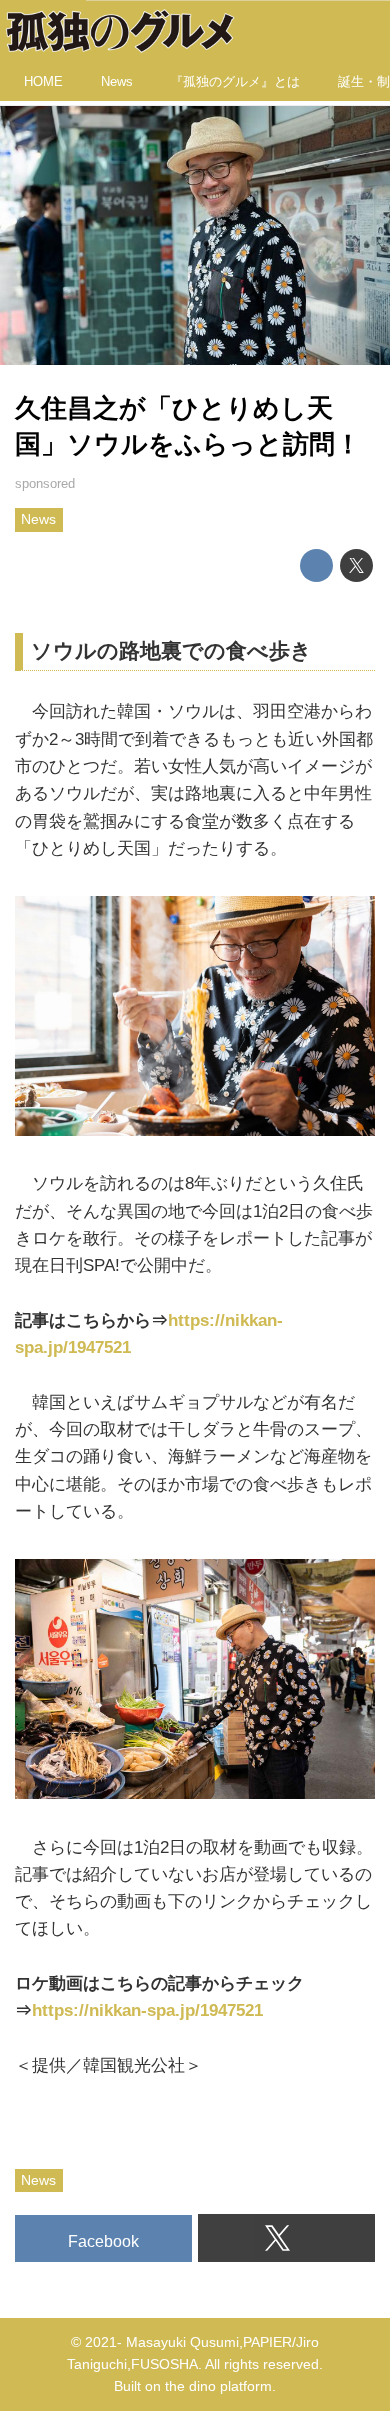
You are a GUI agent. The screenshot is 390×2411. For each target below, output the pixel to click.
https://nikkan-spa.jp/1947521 (147, 2010)
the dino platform (218, 2386)
